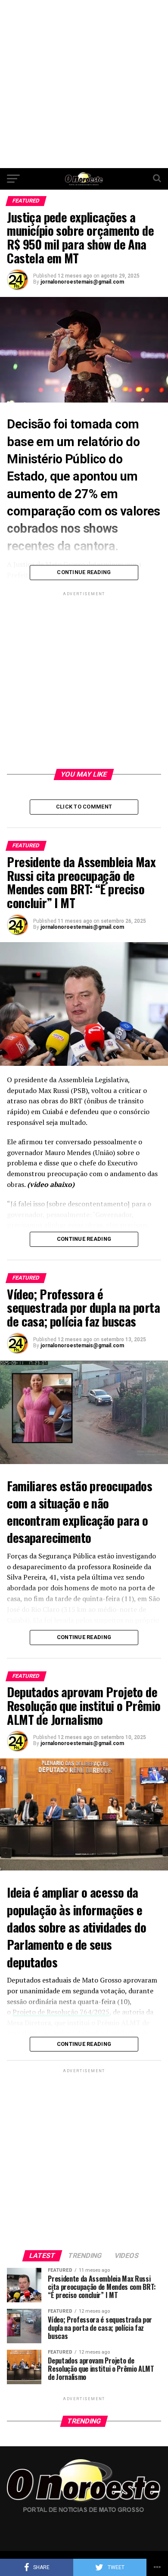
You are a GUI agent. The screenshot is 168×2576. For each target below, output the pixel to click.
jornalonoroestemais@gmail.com (82, 282)
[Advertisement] (84, 84)
